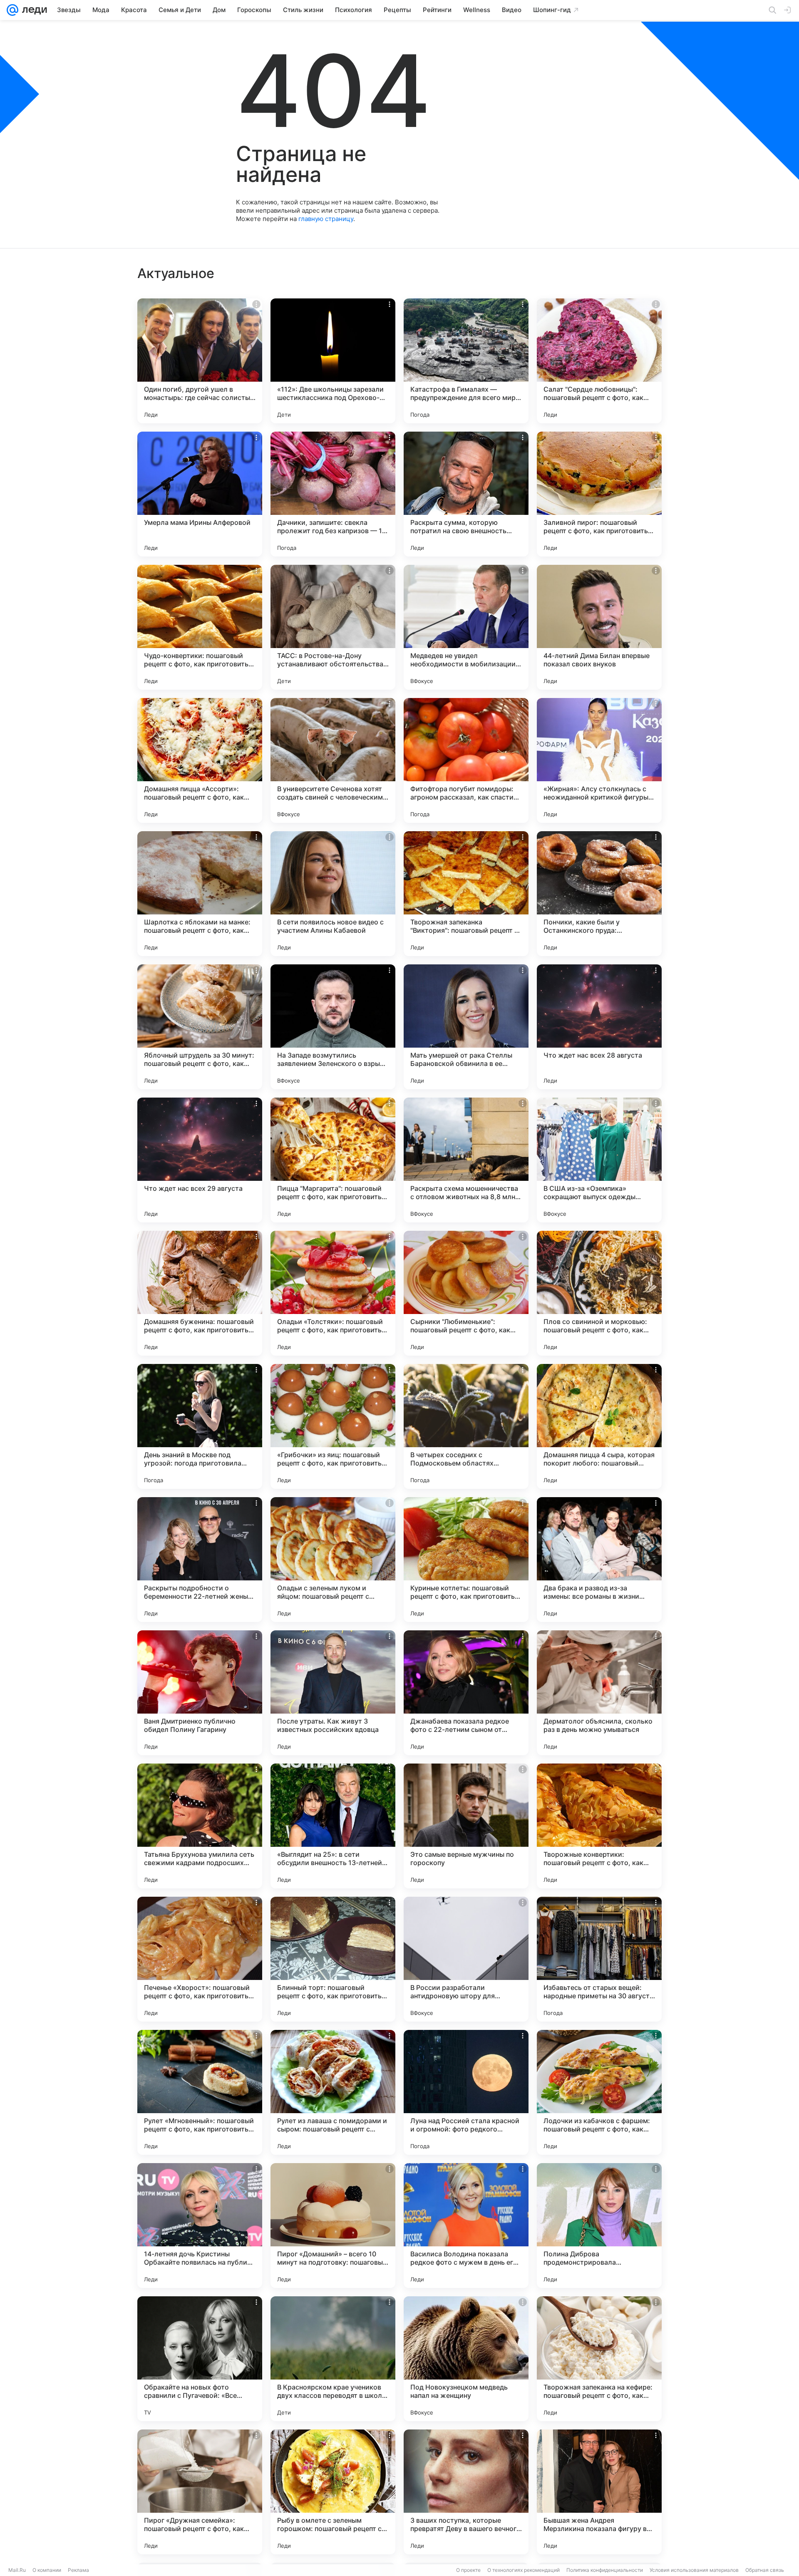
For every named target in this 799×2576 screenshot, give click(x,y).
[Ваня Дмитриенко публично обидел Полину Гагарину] (200, 1693)
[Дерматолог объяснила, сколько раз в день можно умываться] (599, 1693)
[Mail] (12, 10)
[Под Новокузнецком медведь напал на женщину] (466, 2359)
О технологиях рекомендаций (524, 2570)
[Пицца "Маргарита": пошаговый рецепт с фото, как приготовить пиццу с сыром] (333, 1160)
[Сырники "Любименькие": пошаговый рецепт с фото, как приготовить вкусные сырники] (466, 1293)
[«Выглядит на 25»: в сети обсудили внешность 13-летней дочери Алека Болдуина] (333, 1826)
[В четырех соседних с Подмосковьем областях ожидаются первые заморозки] (466, 1426)
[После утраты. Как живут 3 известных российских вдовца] (333, 1693)
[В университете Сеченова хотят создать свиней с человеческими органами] (333, 760)
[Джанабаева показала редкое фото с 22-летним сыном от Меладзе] (466, 1693)
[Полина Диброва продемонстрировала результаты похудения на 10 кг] (599, 2226)
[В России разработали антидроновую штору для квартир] (466, 1959)
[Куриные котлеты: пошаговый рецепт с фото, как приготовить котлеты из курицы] (466, 1560)
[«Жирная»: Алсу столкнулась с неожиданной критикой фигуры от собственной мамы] (599, 760)
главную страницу (326, 219)
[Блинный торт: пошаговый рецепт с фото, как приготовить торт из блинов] (333, 1959)
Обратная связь (765, 2570)
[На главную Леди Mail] (33, 10)
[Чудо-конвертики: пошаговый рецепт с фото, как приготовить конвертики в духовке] (200, 627)
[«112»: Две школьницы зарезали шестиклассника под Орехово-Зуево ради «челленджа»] (333, 361)
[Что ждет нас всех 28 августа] (599, 1027)
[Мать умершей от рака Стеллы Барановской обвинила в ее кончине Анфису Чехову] (466, 1027)
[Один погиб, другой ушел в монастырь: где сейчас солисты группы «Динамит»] (200, 361)
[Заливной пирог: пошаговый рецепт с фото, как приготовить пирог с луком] (599, 494)
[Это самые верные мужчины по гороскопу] (466, 1826)
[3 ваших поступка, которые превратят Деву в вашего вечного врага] (466, 2492)
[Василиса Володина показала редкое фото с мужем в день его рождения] (466, 2226)
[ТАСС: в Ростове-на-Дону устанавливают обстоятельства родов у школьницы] (333, 627)
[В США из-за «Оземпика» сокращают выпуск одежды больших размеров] (599, 1160)
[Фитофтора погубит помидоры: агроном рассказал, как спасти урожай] (466, 760)
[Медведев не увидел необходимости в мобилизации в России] (466, 627)
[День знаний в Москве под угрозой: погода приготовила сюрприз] (200, 1426)
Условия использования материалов (694, 2570)
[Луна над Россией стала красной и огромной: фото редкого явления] (466, 2092)
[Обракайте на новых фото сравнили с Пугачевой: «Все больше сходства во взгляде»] (200, 2359)
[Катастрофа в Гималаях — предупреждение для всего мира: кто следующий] (466, 361)
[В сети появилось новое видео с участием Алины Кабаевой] (333, 894)
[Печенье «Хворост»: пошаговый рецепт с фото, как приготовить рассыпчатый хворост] (200, 1959)
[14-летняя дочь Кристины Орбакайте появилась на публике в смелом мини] (200, 2226)
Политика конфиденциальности (605, 2570)
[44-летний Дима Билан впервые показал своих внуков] (599, 627)
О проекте (468, 2570)
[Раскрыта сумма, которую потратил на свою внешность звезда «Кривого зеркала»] (466, 494)
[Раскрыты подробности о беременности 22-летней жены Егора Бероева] (200, 1560)
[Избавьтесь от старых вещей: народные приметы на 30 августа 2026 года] (599, 1959)
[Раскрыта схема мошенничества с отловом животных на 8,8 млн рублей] (466, 1160)
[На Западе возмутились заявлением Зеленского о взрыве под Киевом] (333, 1027)
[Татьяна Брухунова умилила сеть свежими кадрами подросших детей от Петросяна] (200, 1826)
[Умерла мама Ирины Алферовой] (200, 494)
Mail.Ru (17, 2570)
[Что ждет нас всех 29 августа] (200, 1160)
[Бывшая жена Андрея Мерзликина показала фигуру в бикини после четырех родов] (599, 2492)
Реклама (78, 2570)
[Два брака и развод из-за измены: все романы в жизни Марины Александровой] (599, 1560)
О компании (47, 2570)
